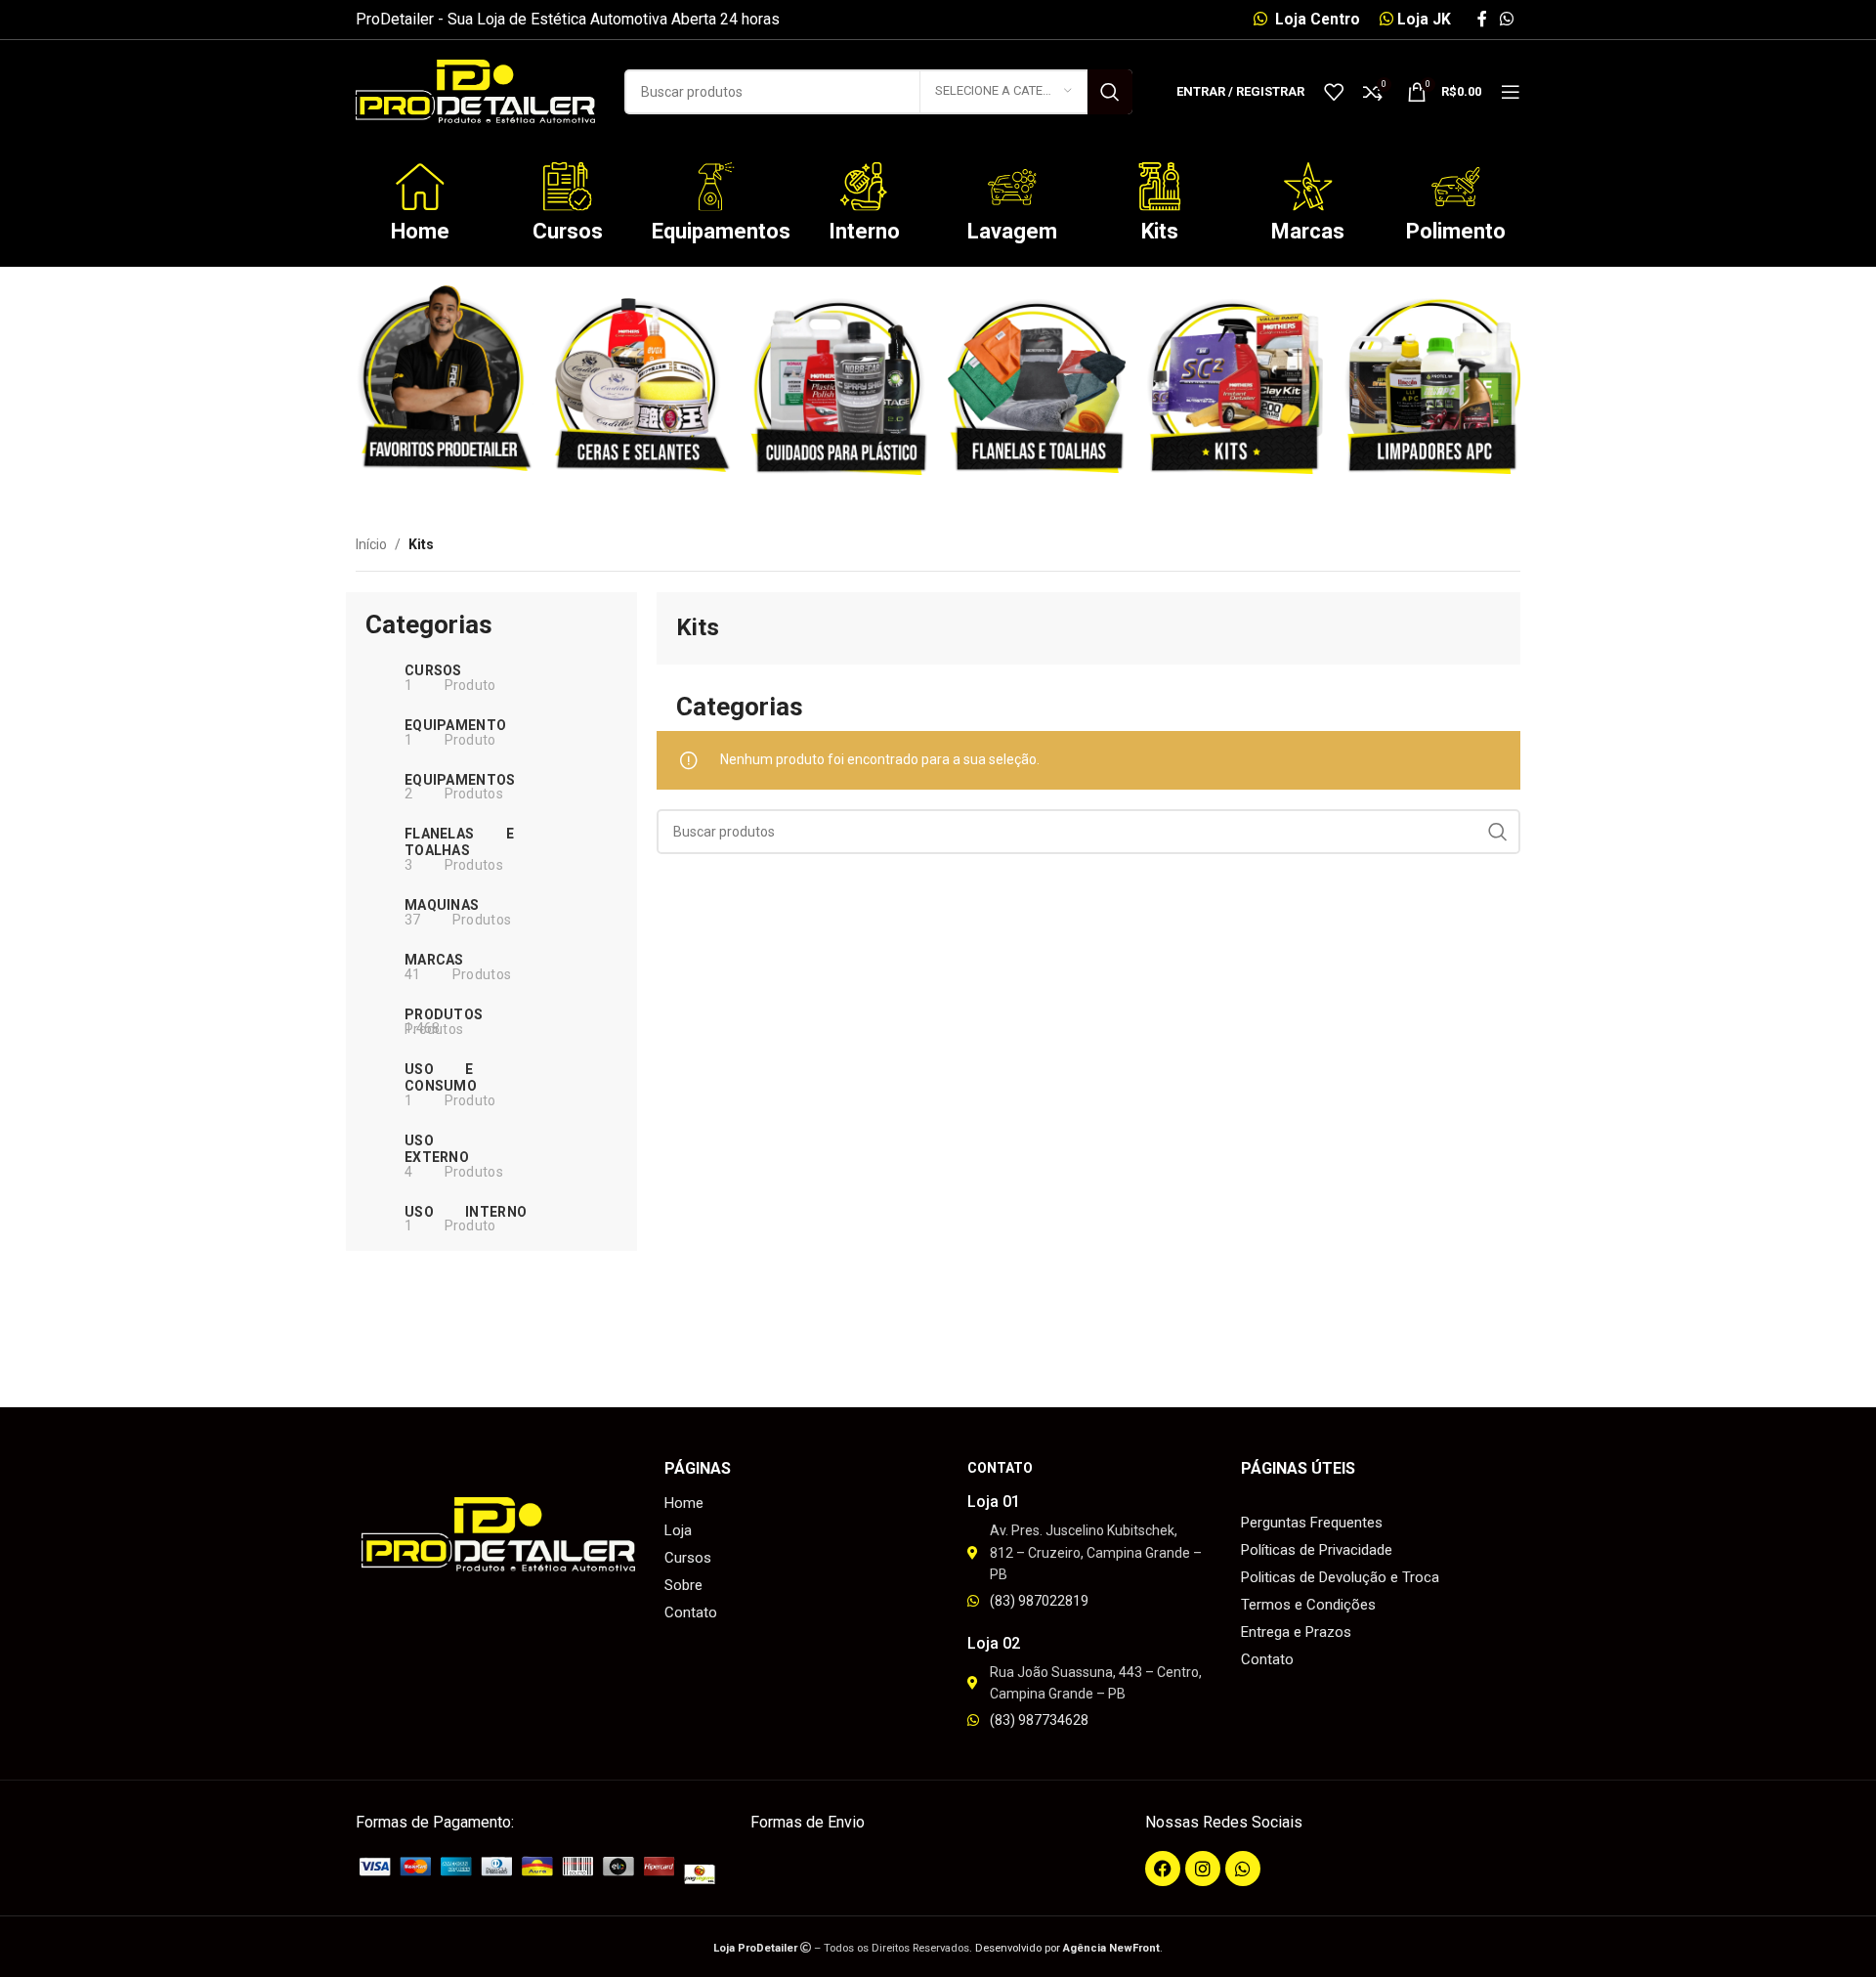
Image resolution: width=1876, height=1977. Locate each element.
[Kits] (1160, 187)
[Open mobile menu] (1511, 92)
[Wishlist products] (1334, 92)
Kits (1160, 231)
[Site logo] (475, 90)
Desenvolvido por (1067, 1948)
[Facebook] (1163, 1869)
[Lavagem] (1012, 187)
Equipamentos (721, 231)
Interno (864, 231)
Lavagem (1012, 231)
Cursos (568, 231)
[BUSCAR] (1110, 92)
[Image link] (543, 1870)
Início (371, 544)
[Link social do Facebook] (1482, 19)
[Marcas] (1308, 187)
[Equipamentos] (716, 187)
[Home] (420, 187)
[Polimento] (1456, 187)
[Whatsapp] (1243, 1869)
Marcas (1308, 231)
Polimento (1456, 231)
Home (420, 231)
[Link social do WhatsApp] (1507, 19)
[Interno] (864, 187)
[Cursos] (568, 187)
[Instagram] (1203, 1869)
